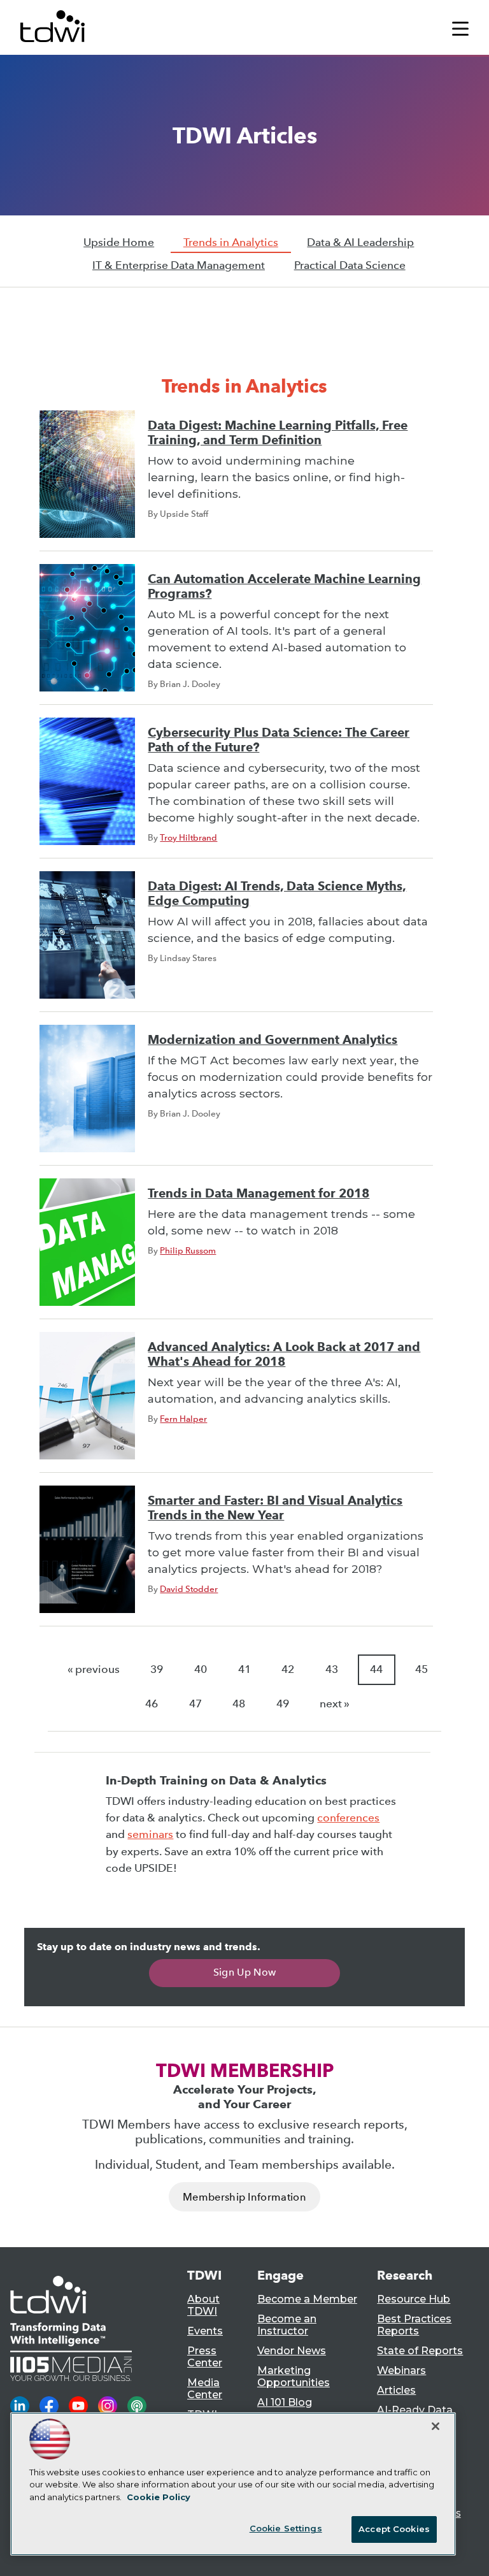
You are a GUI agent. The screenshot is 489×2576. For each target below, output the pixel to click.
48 (239, 1704)
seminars (150, 1834)
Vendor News (292, 2351)
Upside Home (119, 242)
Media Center (205, 2389)
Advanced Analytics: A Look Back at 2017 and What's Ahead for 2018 (284, 1354)
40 (201, 1669)
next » (335, 1704)
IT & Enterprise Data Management (179, 265)
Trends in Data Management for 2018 (259, 1193)
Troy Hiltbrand (188, 837)
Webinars (401, 2370)
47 (195, 1704)
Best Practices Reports (414, 2325)
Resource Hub (414, 2299)
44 (376, 1669)
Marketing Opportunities (294, 2377)
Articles (396, 2390)
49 (283, 1704)
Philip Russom (188, 1250)
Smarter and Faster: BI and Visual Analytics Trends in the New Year (275, 1508)
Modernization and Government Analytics (273, 1040)
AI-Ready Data (415, 2410)
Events (205, 2331)
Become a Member (307, 2299)
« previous (94, 1669)
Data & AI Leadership (360, 242)
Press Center (205, 2357)
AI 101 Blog (285, 2402)
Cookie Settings (286, 2528)
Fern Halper (183, 1419)
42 (288, 1669)
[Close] (436, 2426)
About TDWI (203, 2305)
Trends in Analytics (231, 242)
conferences (348, 1818)
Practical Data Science (350, 265)
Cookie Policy (159, 2497)
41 (244, 1669)
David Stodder (189, 1589)
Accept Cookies (394, 2529)
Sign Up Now (245, 1972)
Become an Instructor (287, 2325)
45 (422, 1669)
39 (157, 1669)
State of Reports (420, 2351)
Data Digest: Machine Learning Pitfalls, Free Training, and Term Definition (278, 433)
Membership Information (244, 2197)
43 (332, 1669)
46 (152, 1704)
